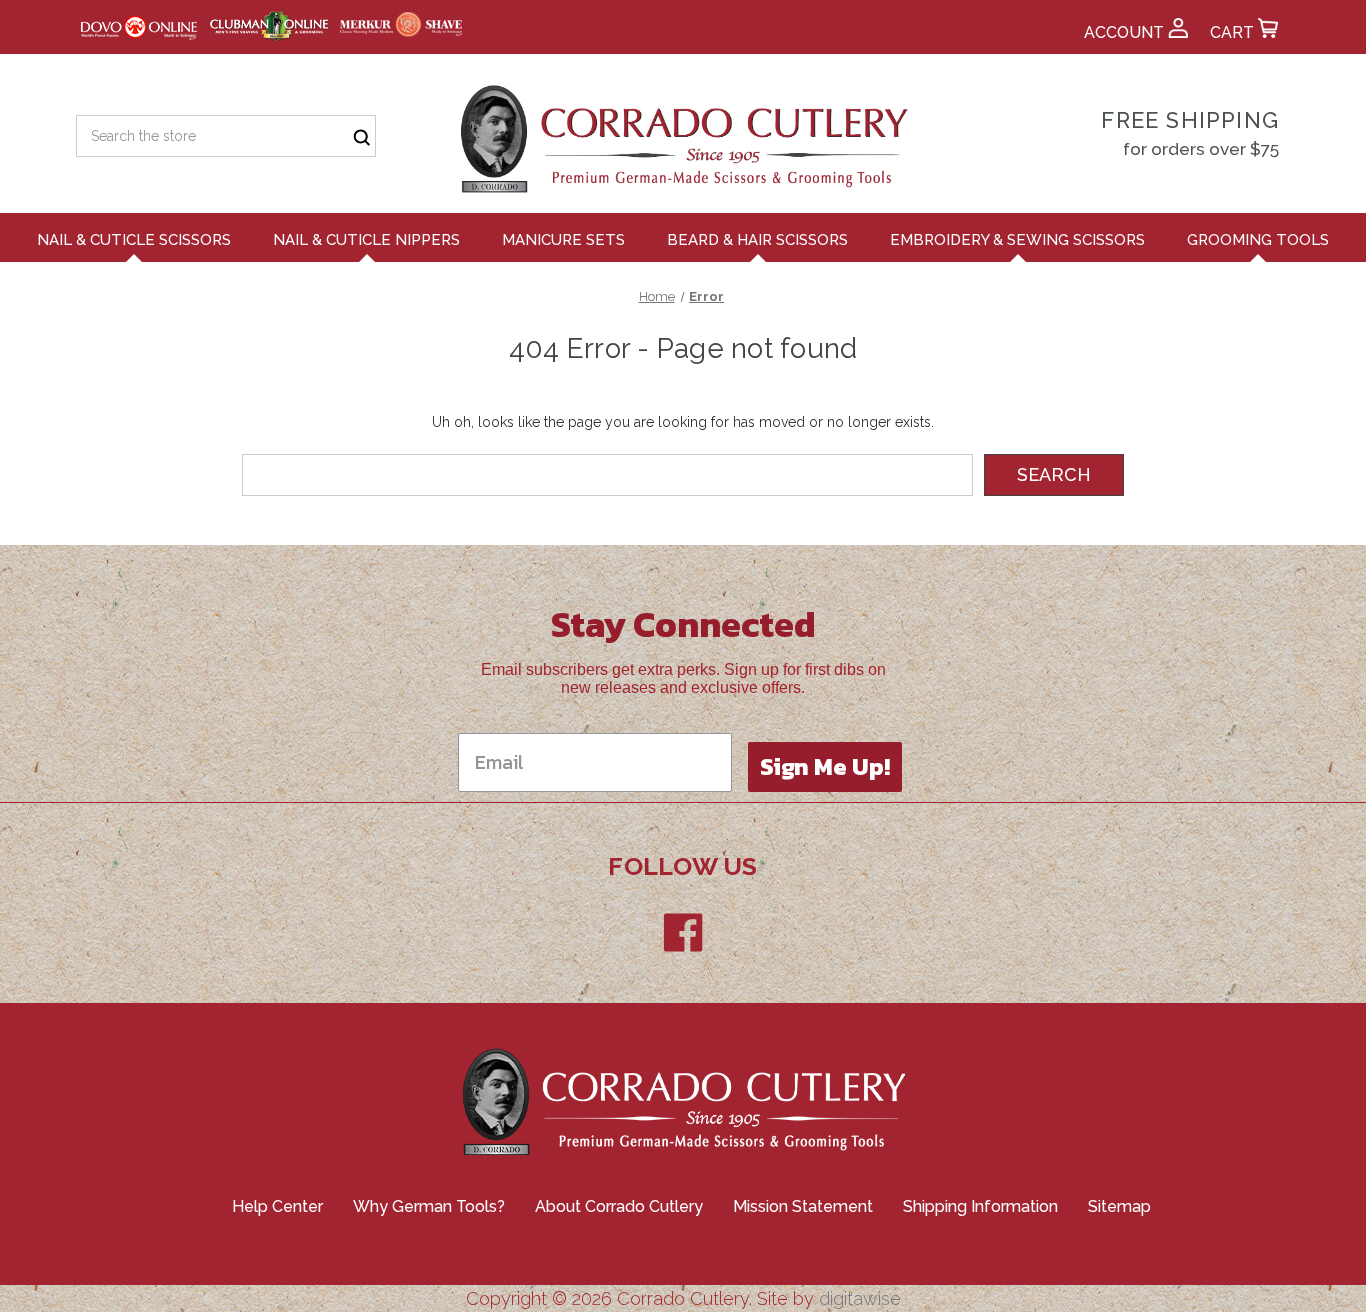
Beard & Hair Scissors (757, 240)
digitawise (860, 1298)
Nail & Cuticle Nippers (366, 240)
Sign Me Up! (825, 766)
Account (1126, 32)
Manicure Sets (563, 240)
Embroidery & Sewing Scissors (1017, 240)
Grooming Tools (1258, 240)
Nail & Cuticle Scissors (134, 240)
